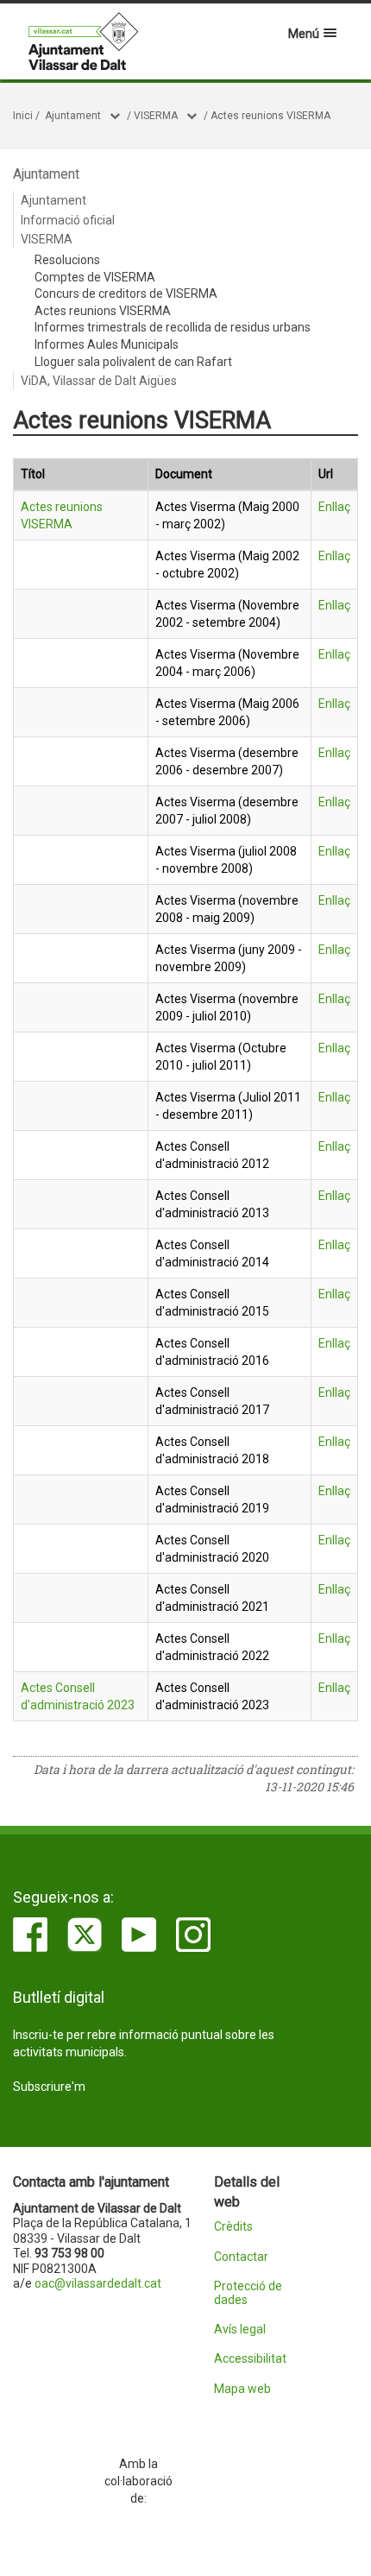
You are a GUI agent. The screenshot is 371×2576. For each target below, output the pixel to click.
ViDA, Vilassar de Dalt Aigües (99, 381)
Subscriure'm (49, 2087)
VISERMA (156, 116)
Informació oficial (68, 220)
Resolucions (67, 260)
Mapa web (242, 2389)
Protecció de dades (248, 2293)
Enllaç (334, 507)
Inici (23, 116)
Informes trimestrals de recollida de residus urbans (173, 327)
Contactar (241, 2257)
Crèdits (233, 2227)
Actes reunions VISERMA (270, 116)
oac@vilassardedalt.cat (98, 2283)
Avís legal (240, 2330)
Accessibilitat (250, 2359)
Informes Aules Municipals (107, 344)
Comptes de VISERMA (95, 277)
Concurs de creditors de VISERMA (126, 294)
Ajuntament (73, 116)
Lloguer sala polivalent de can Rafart (133, 362)
